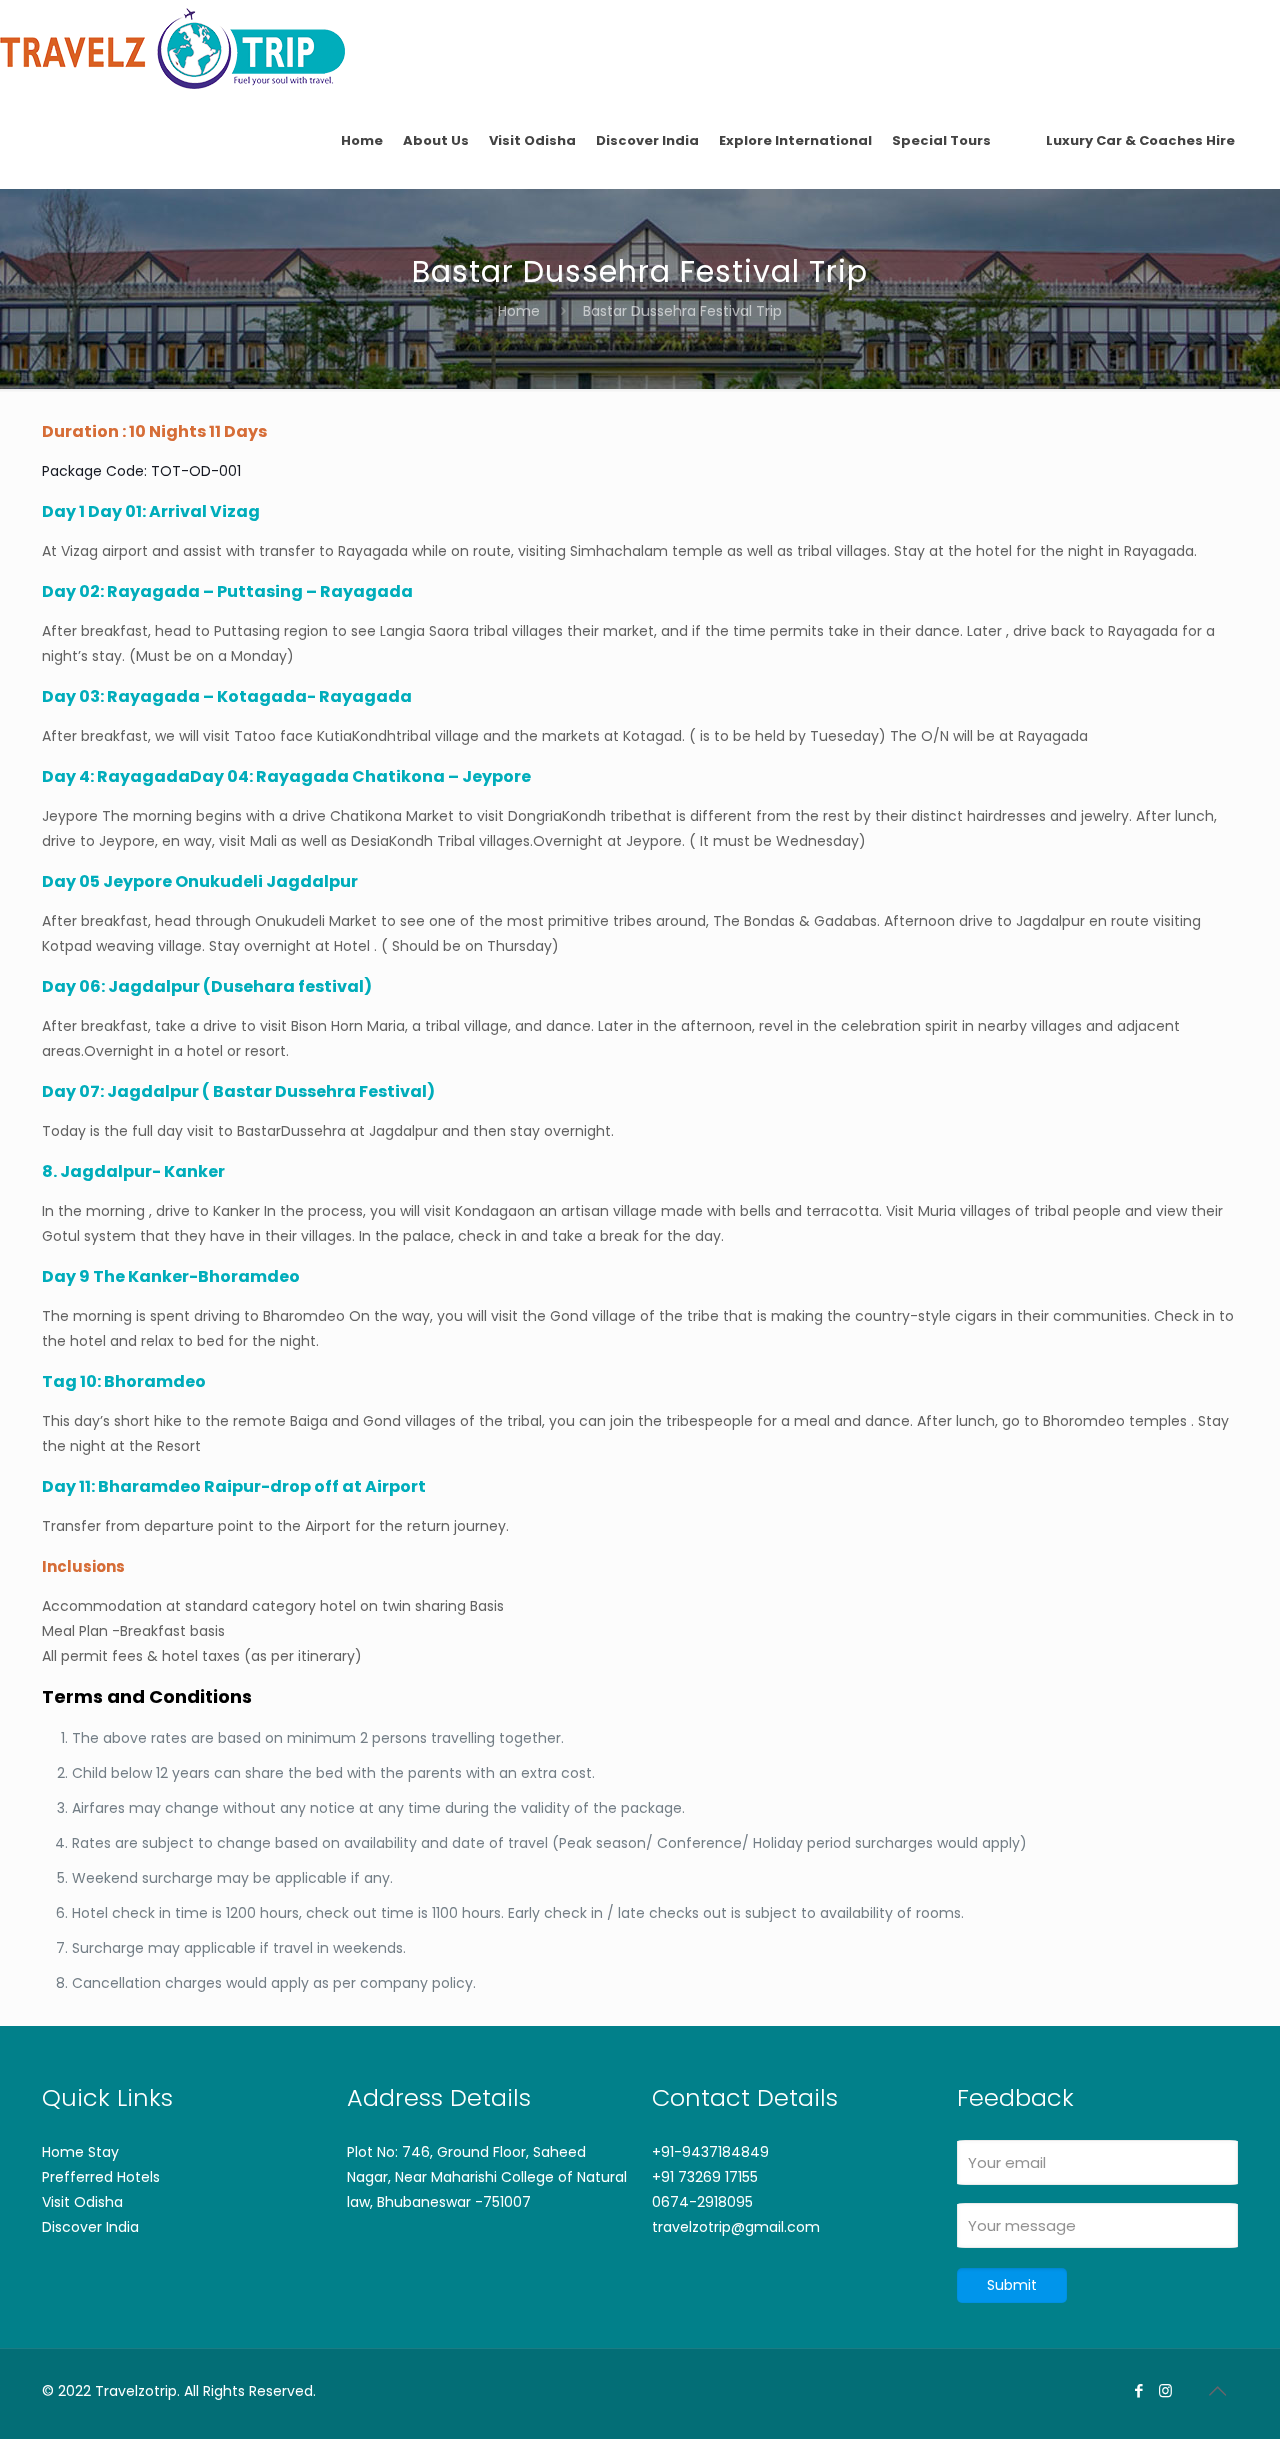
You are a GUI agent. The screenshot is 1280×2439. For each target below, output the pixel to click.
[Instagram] (1165, 2390)
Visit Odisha (82, 2202)
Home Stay (80, 2152)
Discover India (90, 2227)
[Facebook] (1138, 2390)
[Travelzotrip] (172, 47)
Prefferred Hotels (101, 2177)
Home (519, 311)
